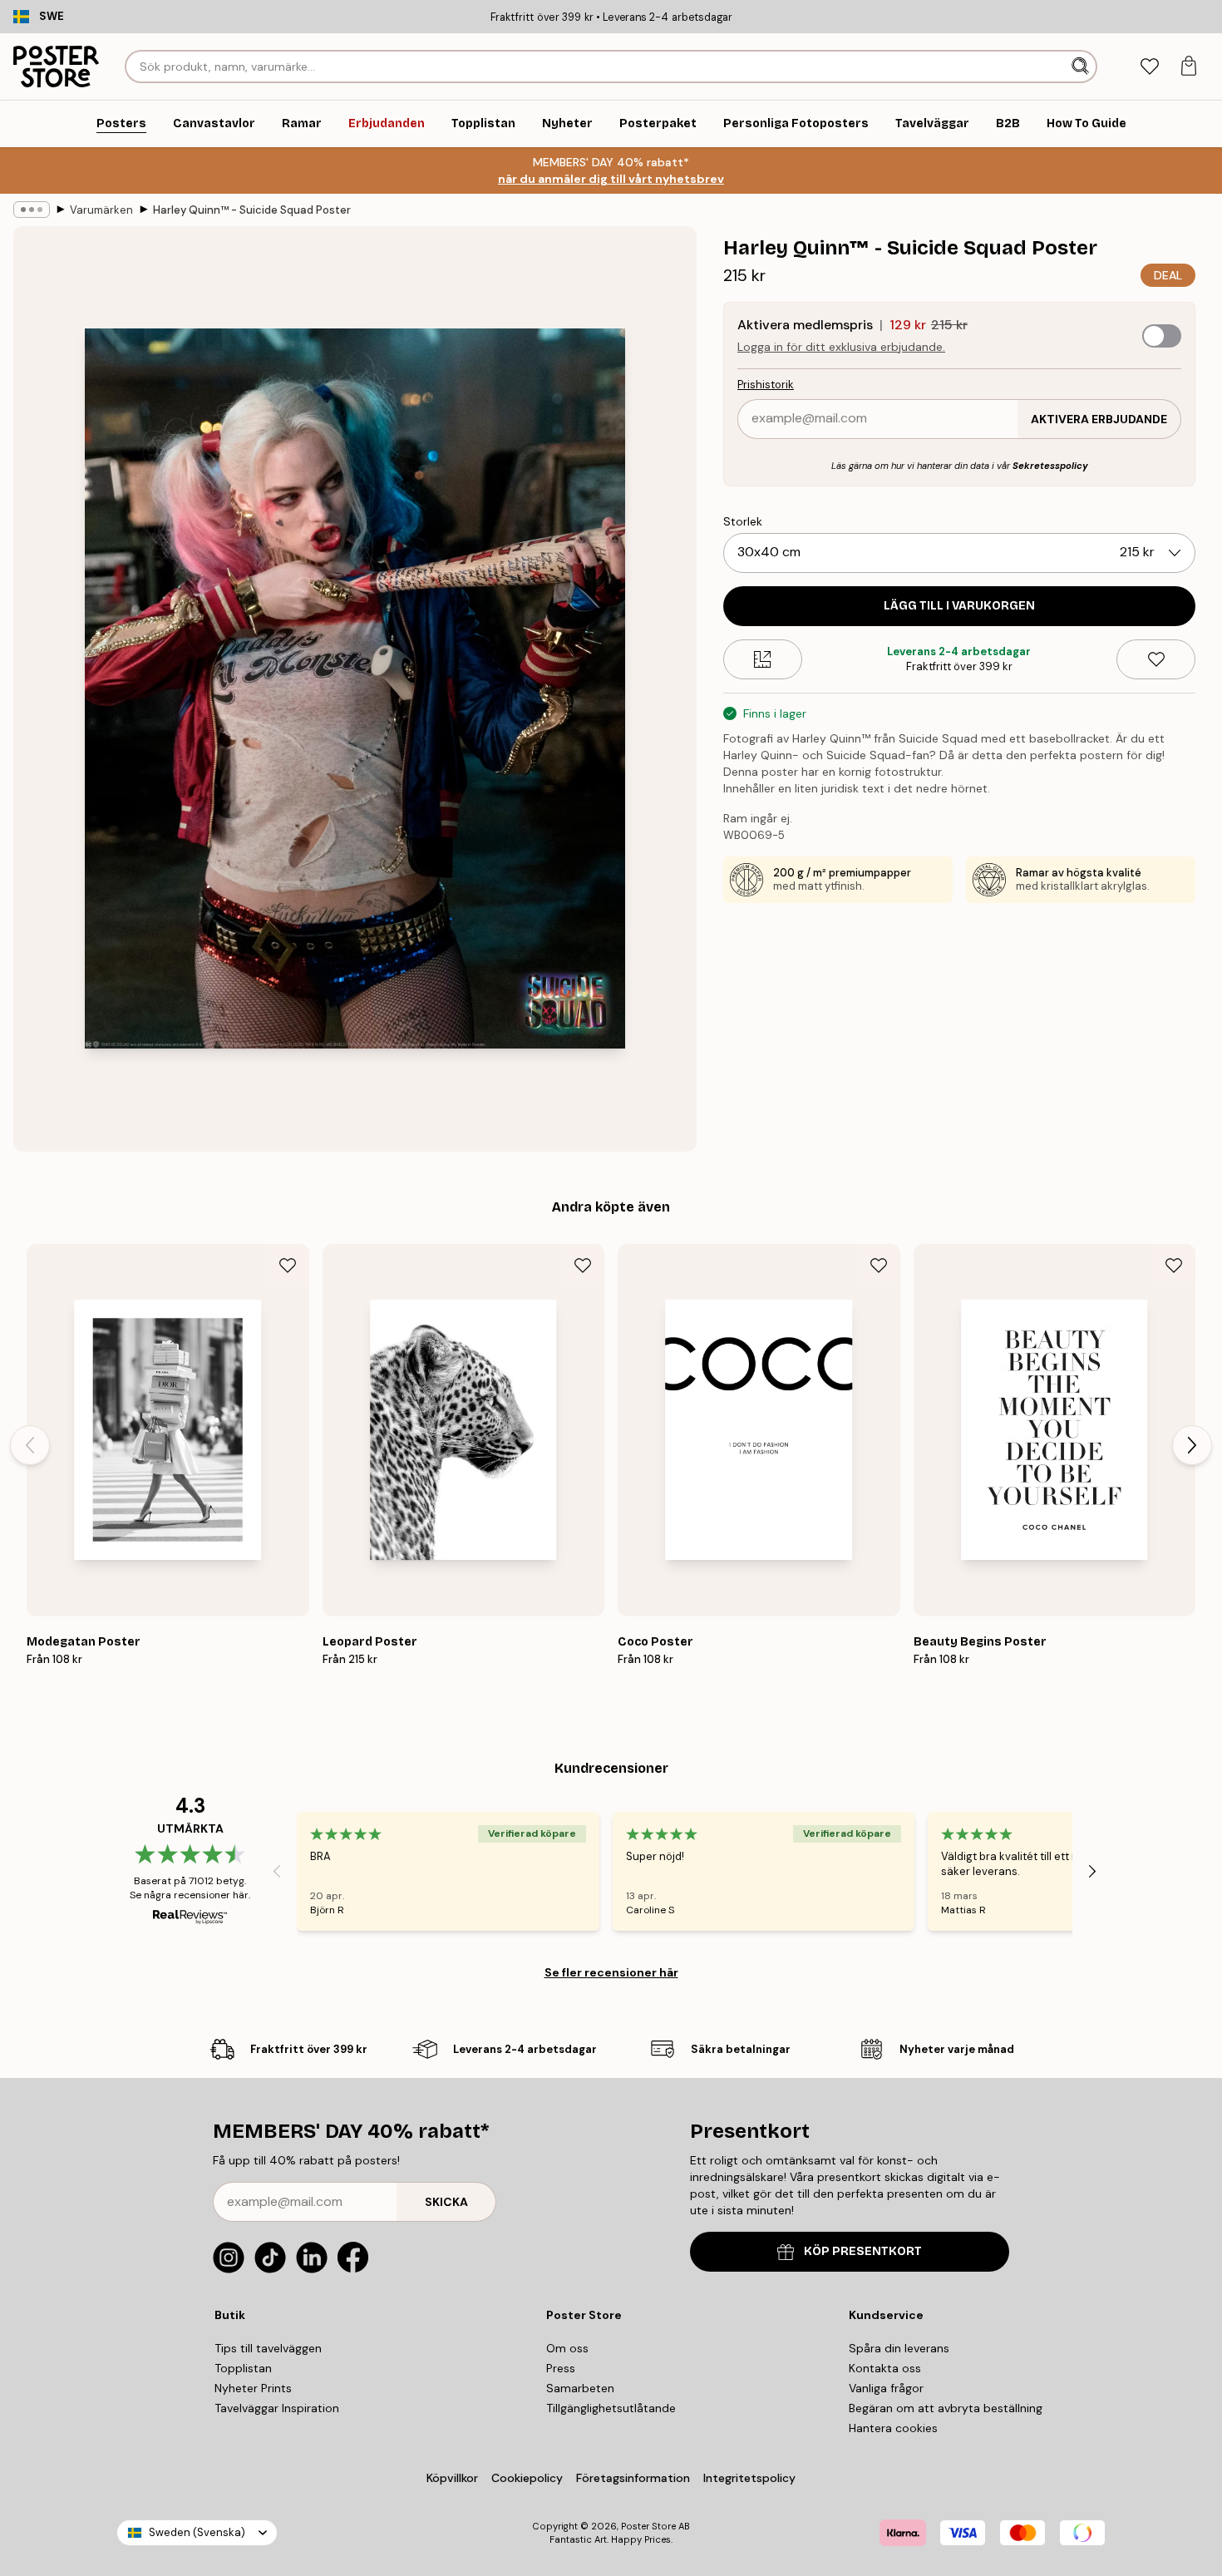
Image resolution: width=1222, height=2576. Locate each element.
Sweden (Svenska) (197, 2532)
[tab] (1149, 67)
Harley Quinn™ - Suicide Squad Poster (252, 210)
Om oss (567, 2348)
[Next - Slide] (1192, 1445)
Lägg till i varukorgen (959, 606)
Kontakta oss (885, 2368)
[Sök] (1082, 67)
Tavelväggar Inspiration (277, 2408)
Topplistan (243, 2368)
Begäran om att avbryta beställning (946, 2408)
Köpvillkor (452, 2478)
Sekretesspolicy (1050, 466)
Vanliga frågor (886, 2388)
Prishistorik (766, 385)
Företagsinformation (633, 2478)
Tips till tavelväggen (268, 2348)
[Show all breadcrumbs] (32, 210)
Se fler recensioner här (611, 1972)
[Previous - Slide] (30, 1445)
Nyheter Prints (253, 2388)
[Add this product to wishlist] (1156, 659)
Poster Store (648, 2526)
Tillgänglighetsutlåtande (611, 2408)
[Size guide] (763, 659)
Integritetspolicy (749, 2478)
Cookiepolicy (527, 2478)
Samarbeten (580, 2388)
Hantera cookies (893, 2428)
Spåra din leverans (899, 2348)
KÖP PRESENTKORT (863, 2251)
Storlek (743, 521)
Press (561, 2368)
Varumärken (101, 210)
